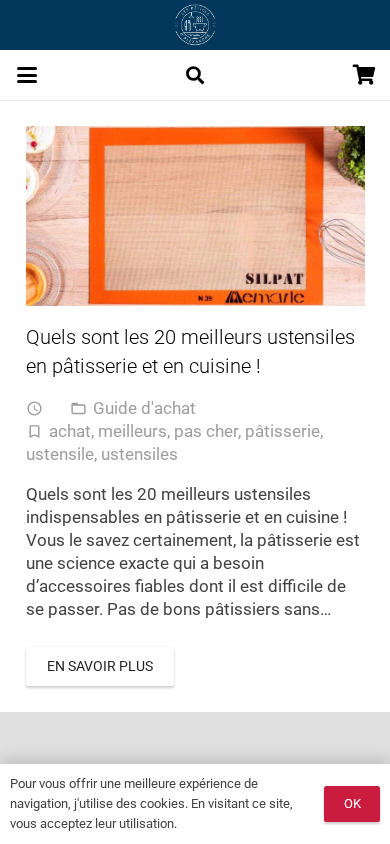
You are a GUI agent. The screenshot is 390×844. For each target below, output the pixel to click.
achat (70, 431)
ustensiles (139, 454)
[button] (26, 75)
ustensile (60, 454)
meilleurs (132, 431)
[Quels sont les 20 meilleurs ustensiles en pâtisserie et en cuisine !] (195, 216)
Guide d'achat (144, 408)
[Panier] (365, 75)
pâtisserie (282, 431)
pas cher (206, 431)
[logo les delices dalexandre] (194, 25)
